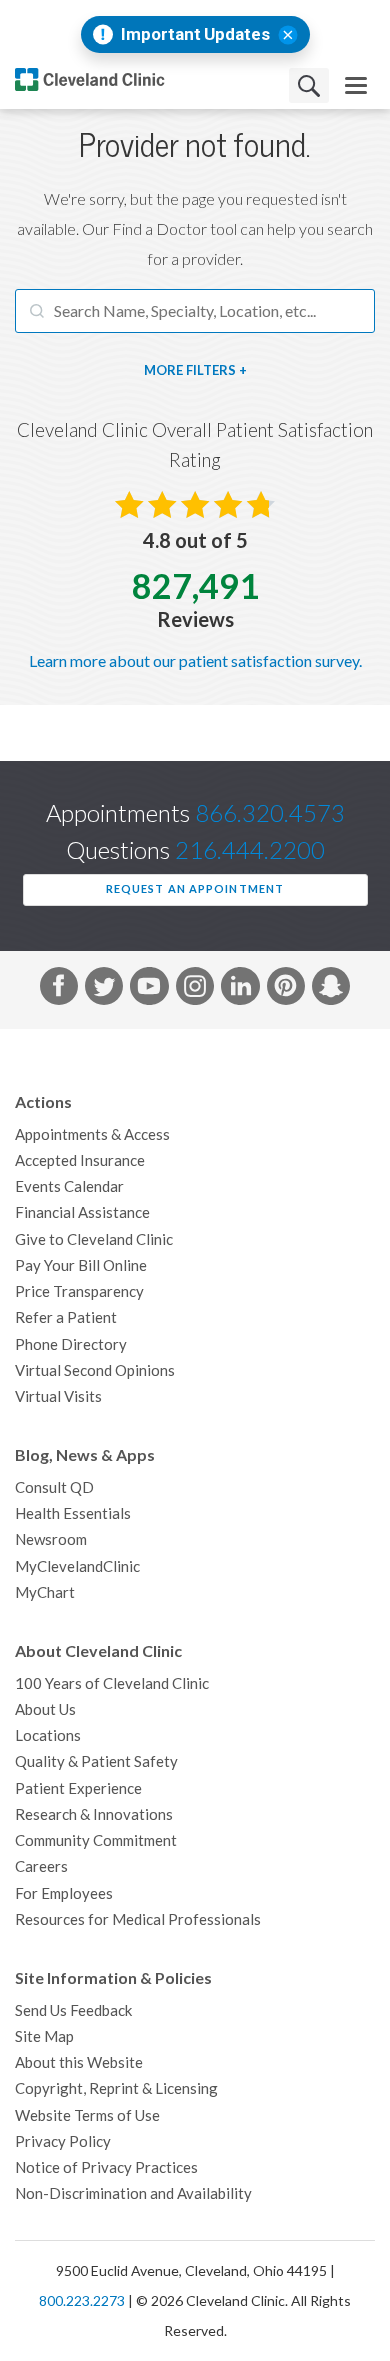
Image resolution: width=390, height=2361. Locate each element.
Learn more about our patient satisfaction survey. (195, 661)
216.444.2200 (250, 850)
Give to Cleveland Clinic (94, 1239)
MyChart (45, 1592)
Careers (41, 1866)
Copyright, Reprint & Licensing (116, 2088)
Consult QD (54, 1487)
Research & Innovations (94, 1814)
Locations (48, 1735)
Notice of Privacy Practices (106, 2167)
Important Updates (195, 34)
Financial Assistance (82, 1212)
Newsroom (51, 1539)
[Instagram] (195, 990)
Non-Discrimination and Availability (133, 2193)
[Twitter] (104, 990)
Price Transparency (79, 1291)
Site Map (44, 2036)
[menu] (356, 85)
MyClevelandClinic (77, 1566)
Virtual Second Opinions (95, 1370)
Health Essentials (73, 1513)
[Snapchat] (331, 990)
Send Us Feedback (73, 2010)
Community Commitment (96, 1840)
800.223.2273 (82, 2301)
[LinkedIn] (240, 990)
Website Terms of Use (87, 2115)
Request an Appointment (195, 889)
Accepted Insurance (80, 1160)
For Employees (64, 1893)
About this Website (79, 2062)
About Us (45, 1709)
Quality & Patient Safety (96, 1761)
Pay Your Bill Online (81, 1265)
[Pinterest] (286, 990)
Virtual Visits (58, 1396)
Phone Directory (71, 1344)
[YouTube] (149, 990)
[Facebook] (59, 990)
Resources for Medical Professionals (138, 1919)
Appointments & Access (92, 1134)
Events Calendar (69, 1186)
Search (309, 85)
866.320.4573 (270, 813)
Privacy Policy (63, 2141)
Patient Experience (78, 1788)
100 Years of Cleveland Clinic (112, 1683)
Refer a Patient (66, 1317)
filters (211, 370)
